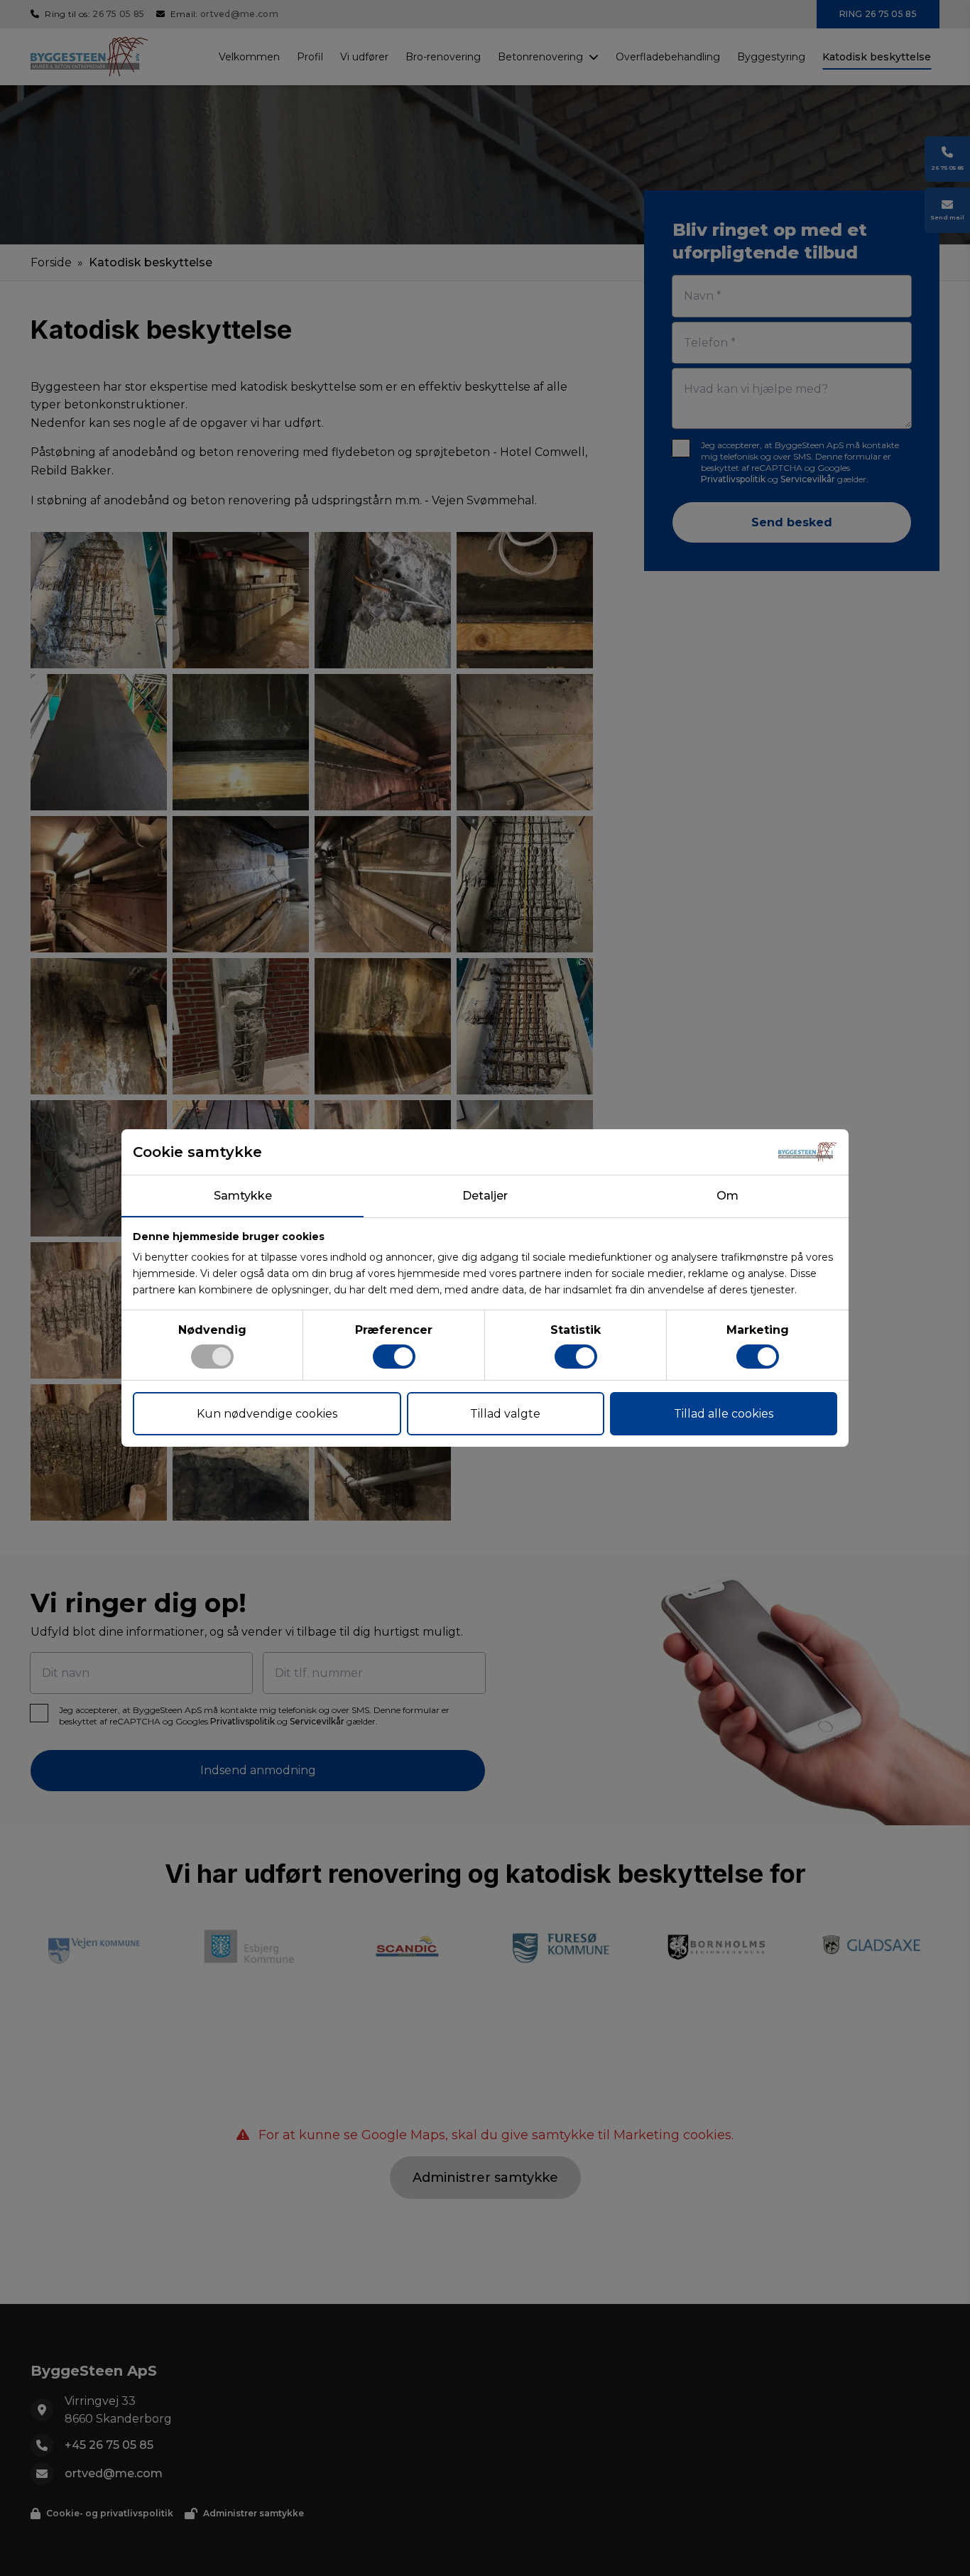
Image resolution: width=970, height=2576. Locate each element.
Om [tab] (727, 1196)
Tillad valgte (505, 1414)
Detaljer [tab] (485, 1196)
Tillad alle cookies (724, 1414)
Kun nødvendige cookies (267, 1414)
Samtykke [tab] (243, 1196)
